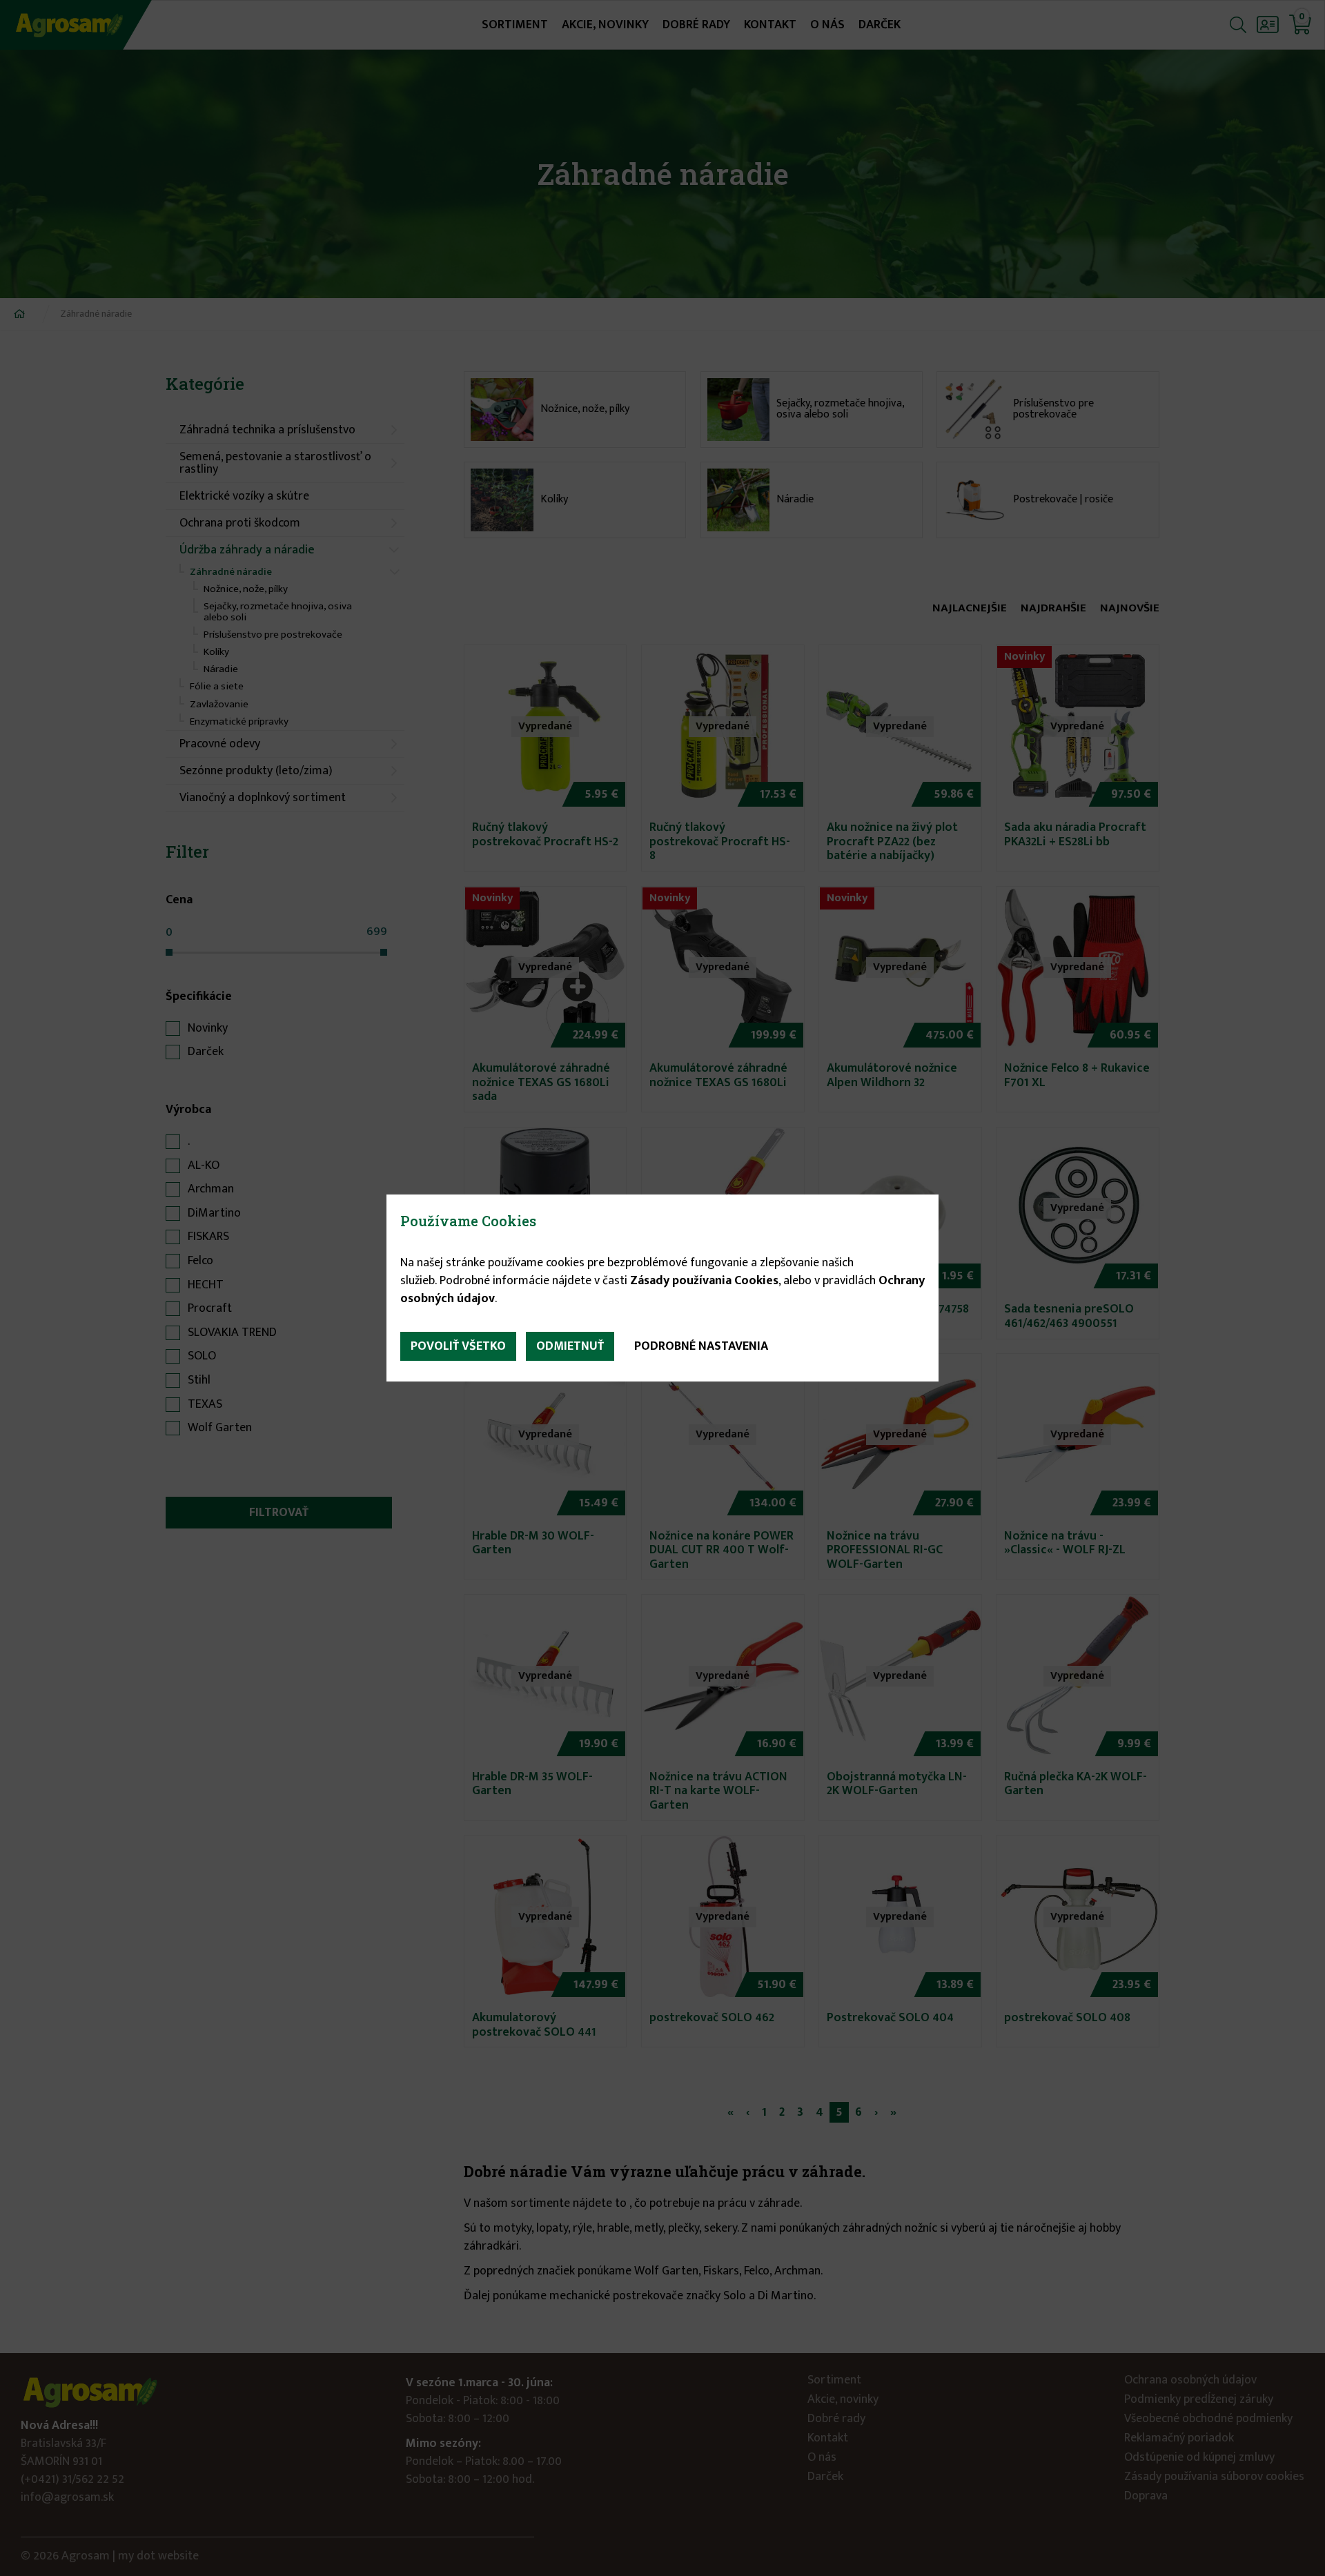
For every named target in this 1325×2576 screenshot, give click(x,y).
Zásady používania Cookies (704, 1281)
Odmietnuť (570, 1346)
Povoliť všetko (458, 1346)
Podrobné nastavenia (701, 1346)
